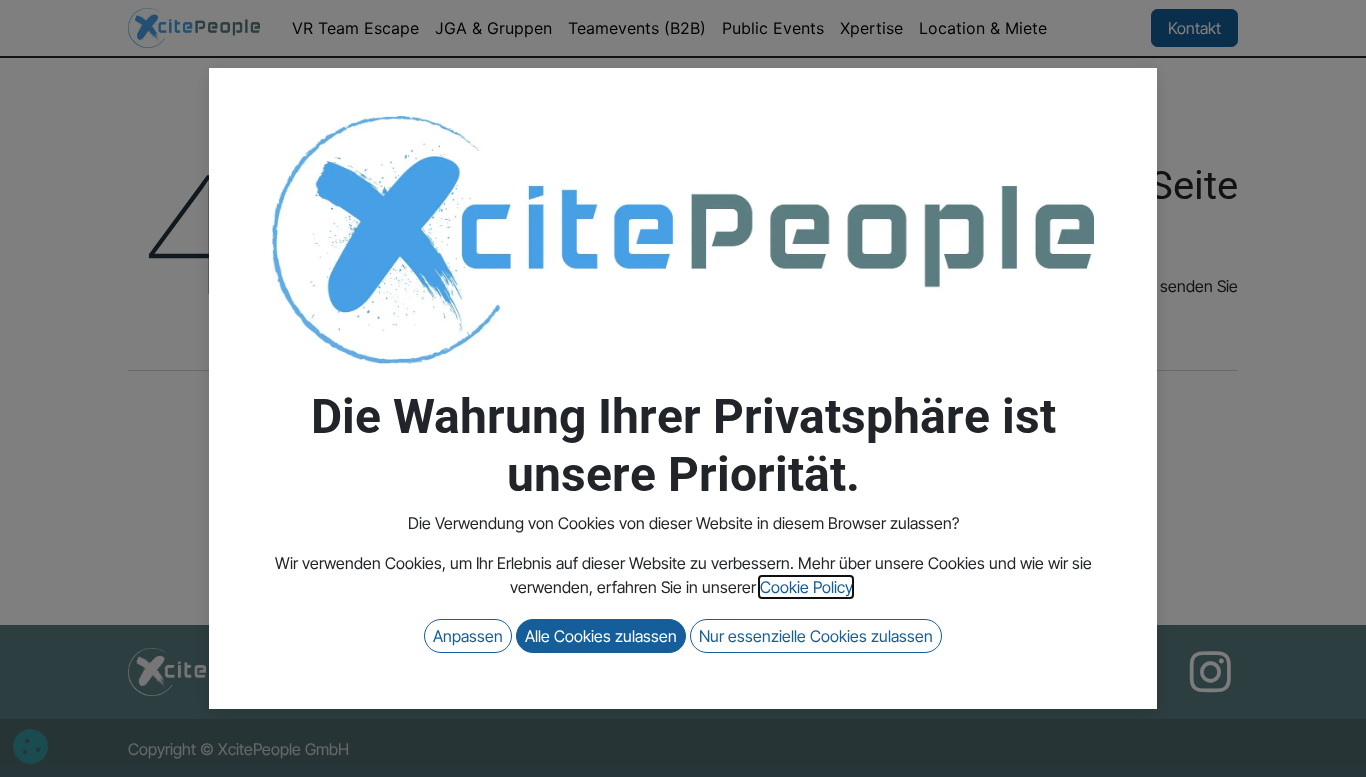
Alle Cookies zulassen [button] (601, 636)
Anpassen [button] (468, 636)
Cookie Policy (806, 587)
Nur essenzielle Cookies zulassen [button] (816, 636)
